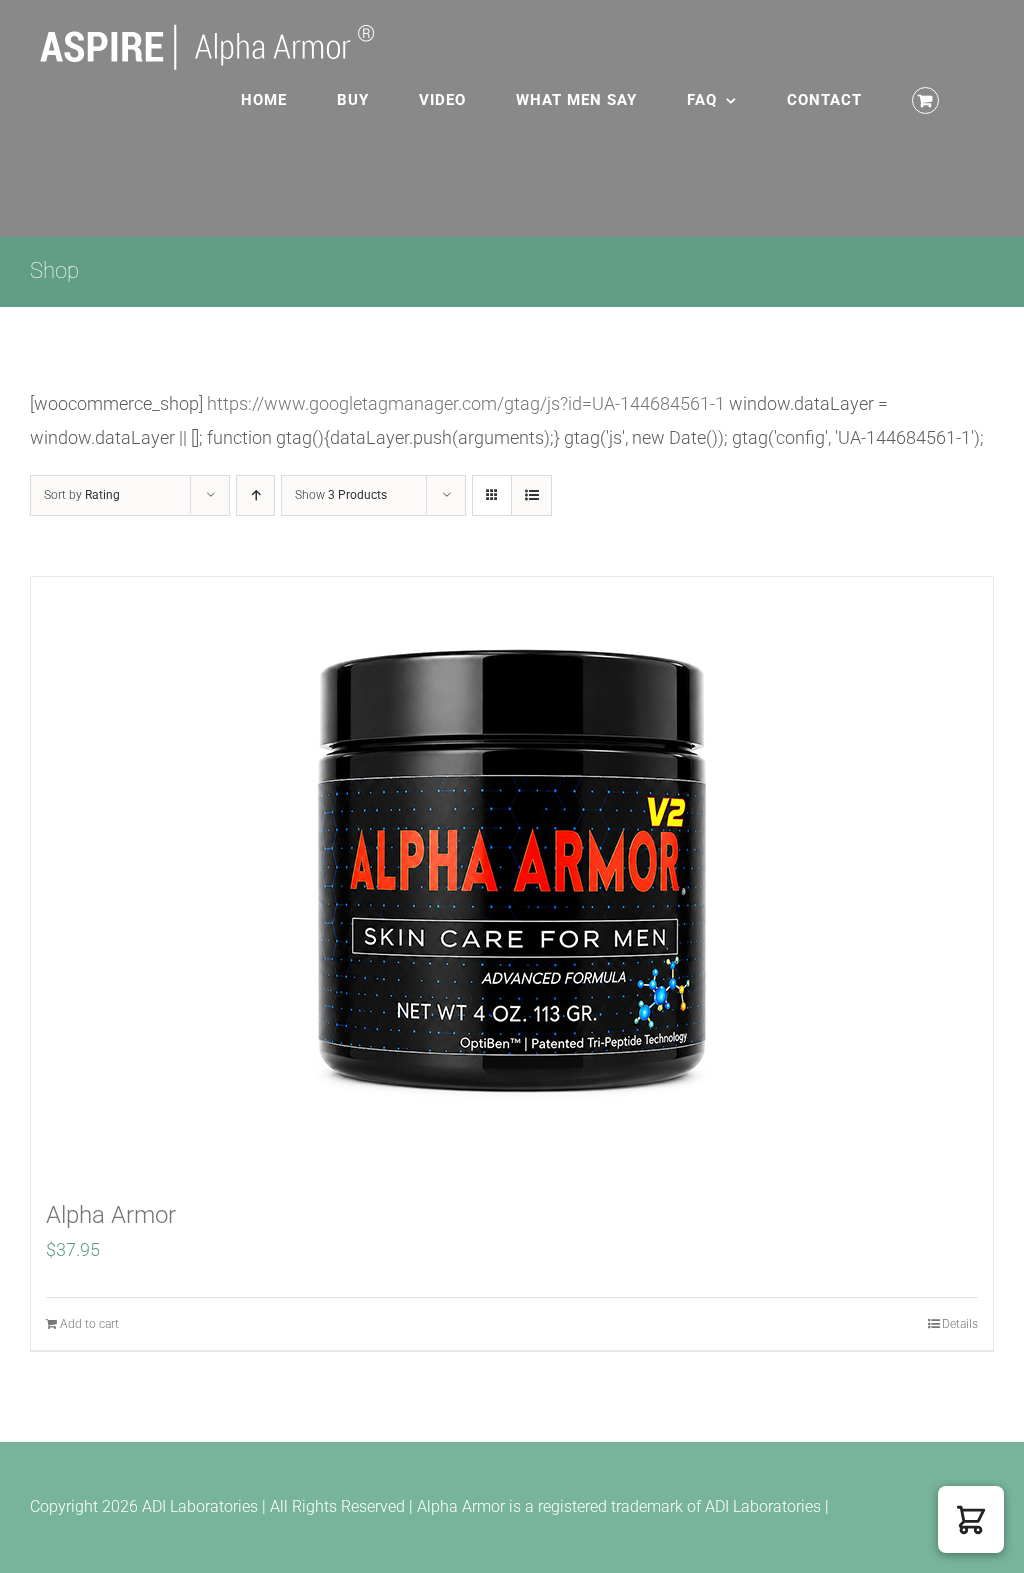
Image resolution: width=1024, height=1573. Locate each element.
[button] (971, 1519)
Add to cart (89, 1324)
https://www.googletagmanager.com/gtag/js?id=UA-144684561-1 (466, 403)
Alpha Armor (111, 1215)
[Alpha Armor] (512, 877)
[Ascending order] (255, 495)
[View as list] (531, 495)
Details (960, 1324)
